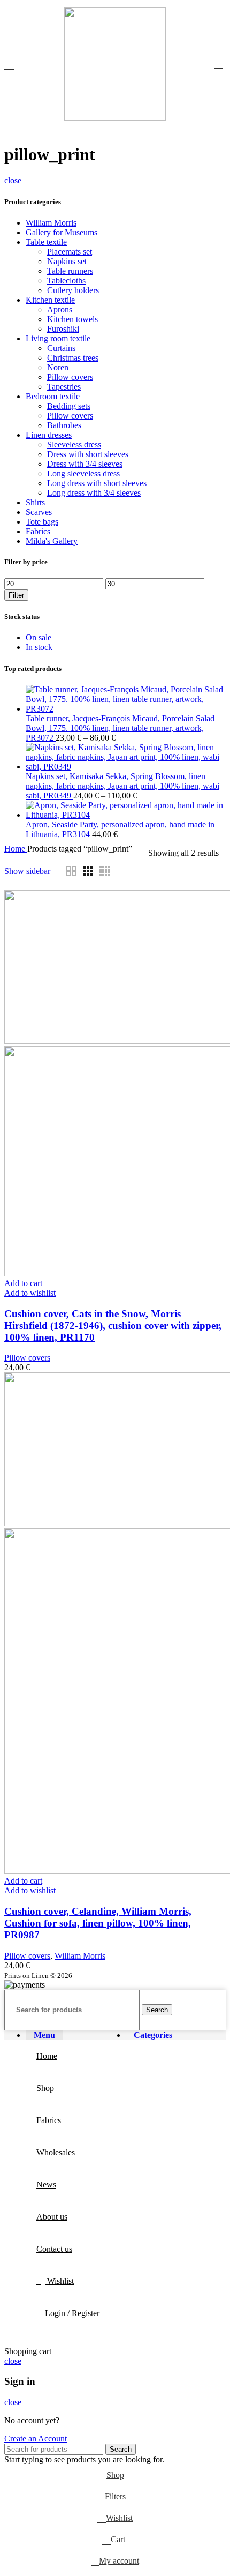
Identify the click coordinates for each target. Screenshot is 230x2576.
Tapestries (64, 387)
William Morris (51, 223)
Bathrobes (64, 425)
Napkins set (67, 261)
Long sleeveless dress (83, 473)
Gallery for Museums (62, 232)
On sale (39, 637)
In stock (39, 647)
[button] (23, 1283)
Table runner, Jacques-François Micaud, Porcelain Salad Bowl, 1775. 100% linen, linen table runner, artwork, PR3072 (120, 728)
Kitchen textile (50, 300)
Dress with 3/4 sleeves (85, 464)
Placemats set (70, 252)
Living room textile (58, 338)
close (13, 180)
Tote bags (42, 522)
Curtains (61, 348)
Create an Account (36, 2439)
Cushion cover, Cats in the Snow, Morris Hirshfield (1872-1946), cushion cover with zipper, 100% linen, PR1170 (113, 1326)
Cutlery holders (73, 290)
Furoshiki (63, 329)
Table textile (46, 242)
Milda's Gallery (52, 541)
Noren (58, 367)
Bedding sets (69, 406)
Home (16, 849)
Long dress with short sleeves (97, 483)
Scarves (39, 512)
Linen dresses (49, 435)
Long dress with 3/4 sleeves (94, 493)
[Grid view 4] (105, 871)
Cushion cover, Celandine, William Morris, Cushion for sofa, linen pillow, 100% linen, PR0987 (98, 1923)
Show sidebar (27, 871)
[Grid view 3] (88, 871)
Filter (16, 595)
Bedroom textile (53, 396)
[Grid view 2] (71, 871)
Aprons (60, 309)
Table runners (70, 271)
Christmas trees (73, 358)
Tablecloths (66, 281)
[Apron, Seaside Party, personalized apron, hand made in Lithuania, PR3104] (126, 815)
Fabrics (38, 531)
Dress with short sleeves (88, 454)
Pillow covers (70, 377)
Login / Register (72, 2313)
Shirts (35, 502)
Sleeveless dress (74, 445)
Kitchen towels (72, 319)
